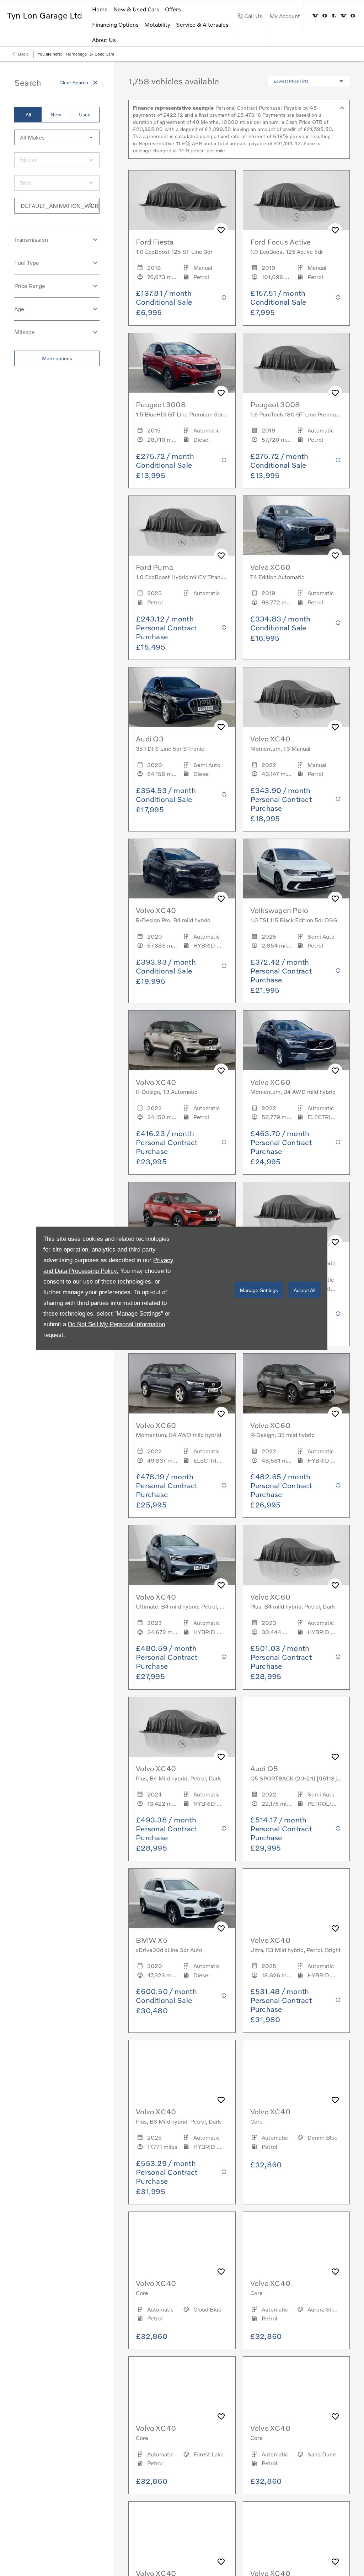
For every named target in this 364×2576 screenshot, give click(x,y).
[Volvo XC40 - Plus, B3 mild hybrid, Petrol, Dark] (182, 1212)
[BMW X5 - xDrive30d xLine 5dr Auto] (182, 1899)
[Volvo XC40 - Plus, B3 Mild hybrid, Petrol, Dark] (182, 2070)
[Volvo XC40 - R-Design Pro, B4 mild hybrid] (182, 869)
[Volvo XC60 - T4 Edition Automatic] (296, 526)
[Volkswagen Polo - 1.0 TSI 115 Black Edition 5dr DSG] (296, 869)
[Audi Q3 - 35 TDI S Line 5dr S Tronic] (182, 697)
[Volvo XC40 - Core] (296, 2070)
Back (23, 54)
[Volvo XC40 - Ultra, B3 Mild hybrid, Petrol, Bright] (296, 1899)
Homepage (76, 54)
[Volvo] (334, 16)
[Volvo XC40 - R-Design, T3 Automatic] (182, 1040)
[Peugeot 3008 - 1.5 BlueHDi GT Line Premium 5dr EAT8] (182, 363)
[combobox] (57, 137)
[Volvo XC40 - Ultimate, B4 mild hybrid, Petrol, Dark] (182, 1555)
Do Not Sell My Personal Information (116, 1324)
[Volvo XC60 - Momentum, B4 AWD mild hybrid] (296, 1040)
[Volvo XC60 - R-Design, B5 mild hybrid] (296, 1384)
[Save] (221, 230)
